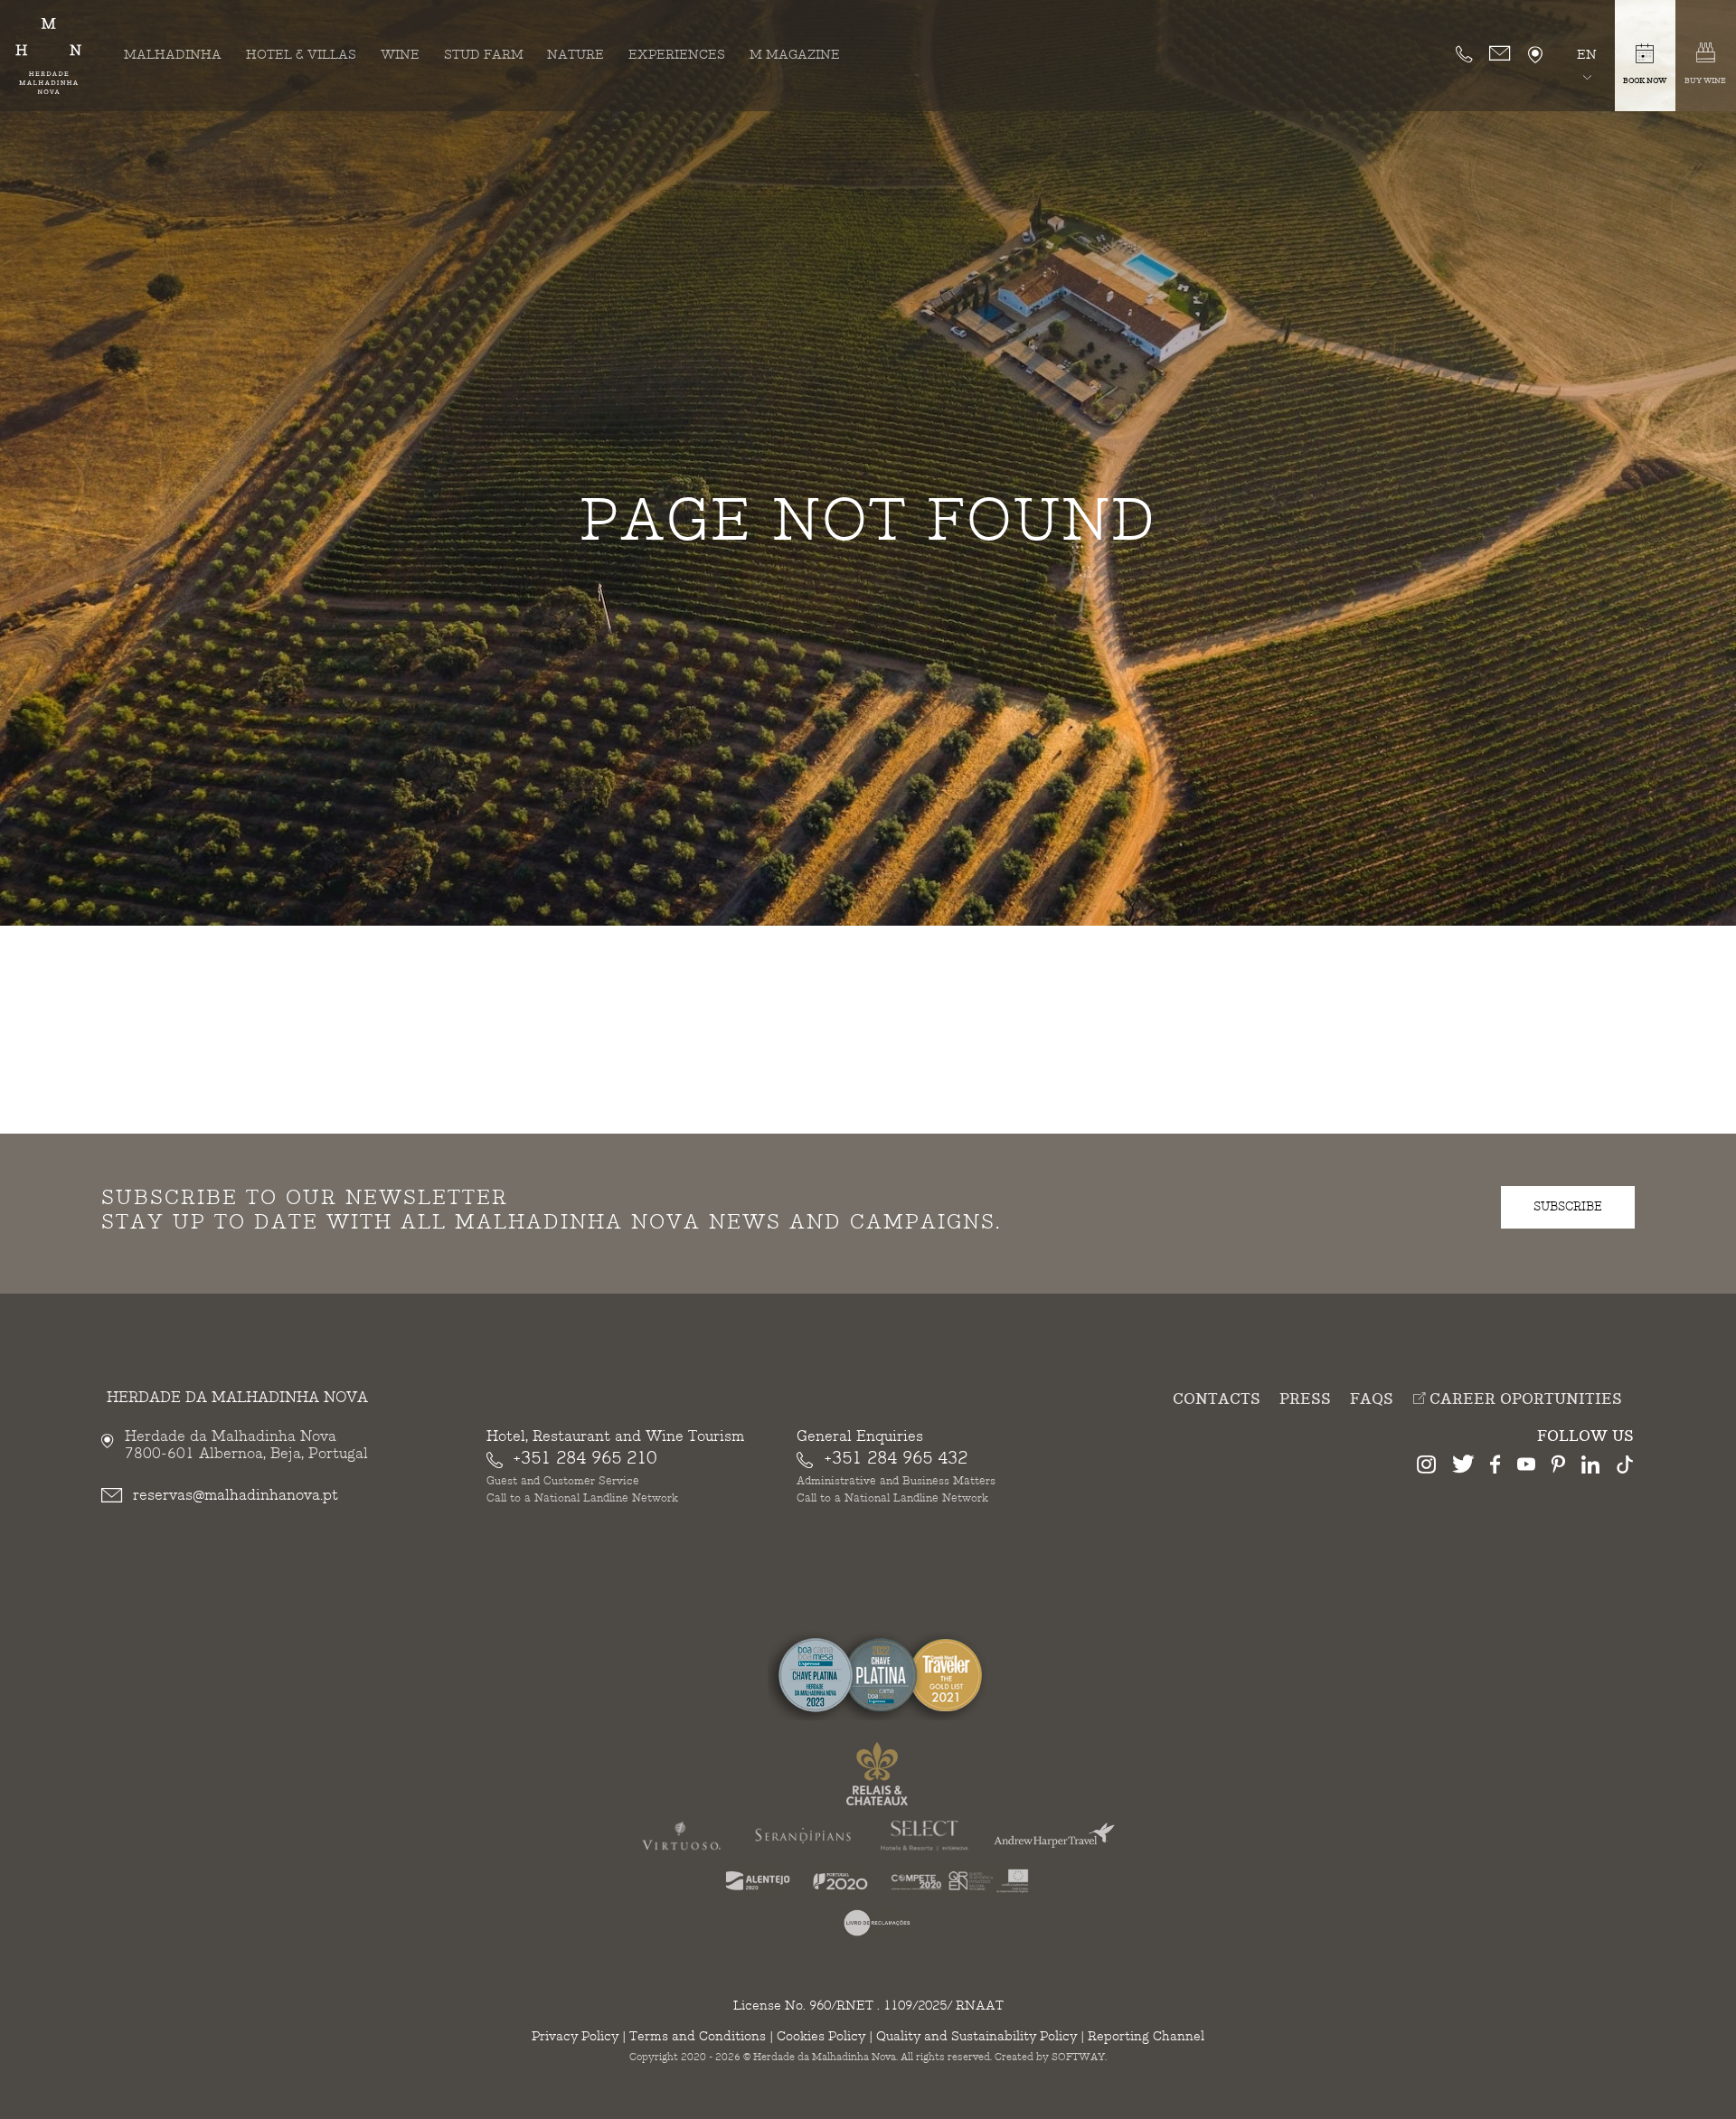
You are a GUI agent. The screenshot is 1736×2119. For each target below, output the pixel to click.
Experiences (677, 55)
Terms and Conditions (698, 2036)
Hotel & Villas (301, 55)
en (1587, 55)
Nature (576, 55)
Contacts (1217, 1400)
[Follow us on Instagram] (1426, 1467)
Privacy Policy (575, 2036)
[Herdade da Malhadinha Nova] (48, 56)
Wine (400, 55)
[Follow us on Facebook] (1495, 1467)
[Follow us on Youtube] (1526, 1467)
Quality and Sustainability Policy (976, 2036)
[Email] (1500, 54)
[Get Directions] (1535, 56)
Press (1305, 1400)
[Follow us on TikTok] (1625, 1467)
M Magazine (795, 55)
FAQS (1372, 1400)
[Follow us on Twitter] (1463, 1467)
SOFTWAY (1078, 2057)
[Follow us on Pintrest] (1558, 1467)
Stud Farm (484, 55)
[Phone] (1464, 54)
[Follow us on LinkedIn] (1590, 1467)
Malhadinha (173, 55)
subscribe (1568, 1207)
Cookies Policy (821, 2036)
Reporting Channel (1146, 2036)
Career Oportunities (1524, 1399)
